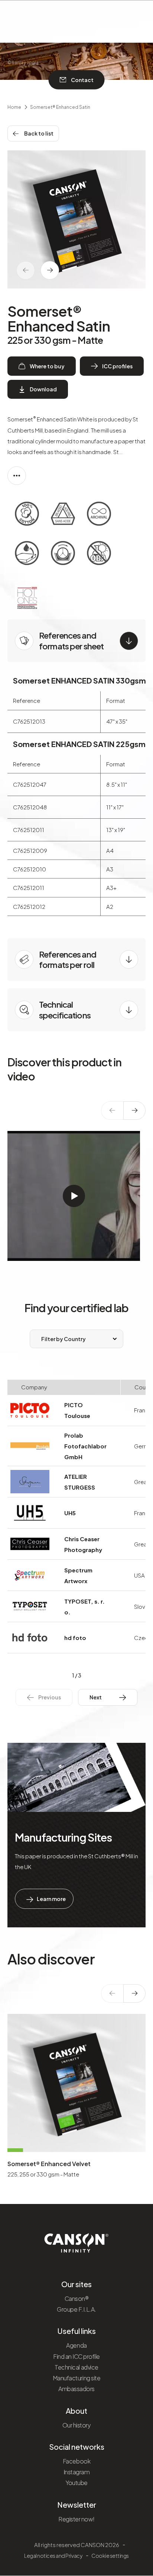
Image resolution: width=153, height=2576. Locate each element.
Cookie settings (110, 2556)
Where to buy (47, 366)
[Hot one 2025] (27, 598)
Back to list (39, 133)
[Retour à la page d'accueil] (77, 2240)
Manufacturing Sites (63, 1837)
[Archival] (99, 515)
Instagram (77, 2472)
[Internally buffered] (27, 555)
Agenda (76, 2345)
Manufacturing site (76, 2378)
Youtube (76, 2483)
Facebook (76, 2461)
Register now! (76, 2519)
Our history (77, 2425)
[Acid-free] (63, 515)
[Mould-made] (63, 555)
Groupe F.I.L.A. (76, 2309)
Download (43, 389)
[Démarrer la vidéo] (74, 1196)
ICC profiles (117, 366)
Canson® (77, 2298)
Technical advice (76, 2367)
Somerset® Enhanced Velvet (49, 2164)
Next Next (102, 1697)
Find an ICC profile (76, 2356)
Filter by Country (64, 1339)
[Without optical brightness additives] (99, 555)
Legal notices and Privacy (53, 2556)
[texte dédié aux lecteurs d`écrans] (50, 270)
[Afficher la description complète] (17, 476)
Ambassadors (76, 2389)
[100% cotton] (27, 515)
